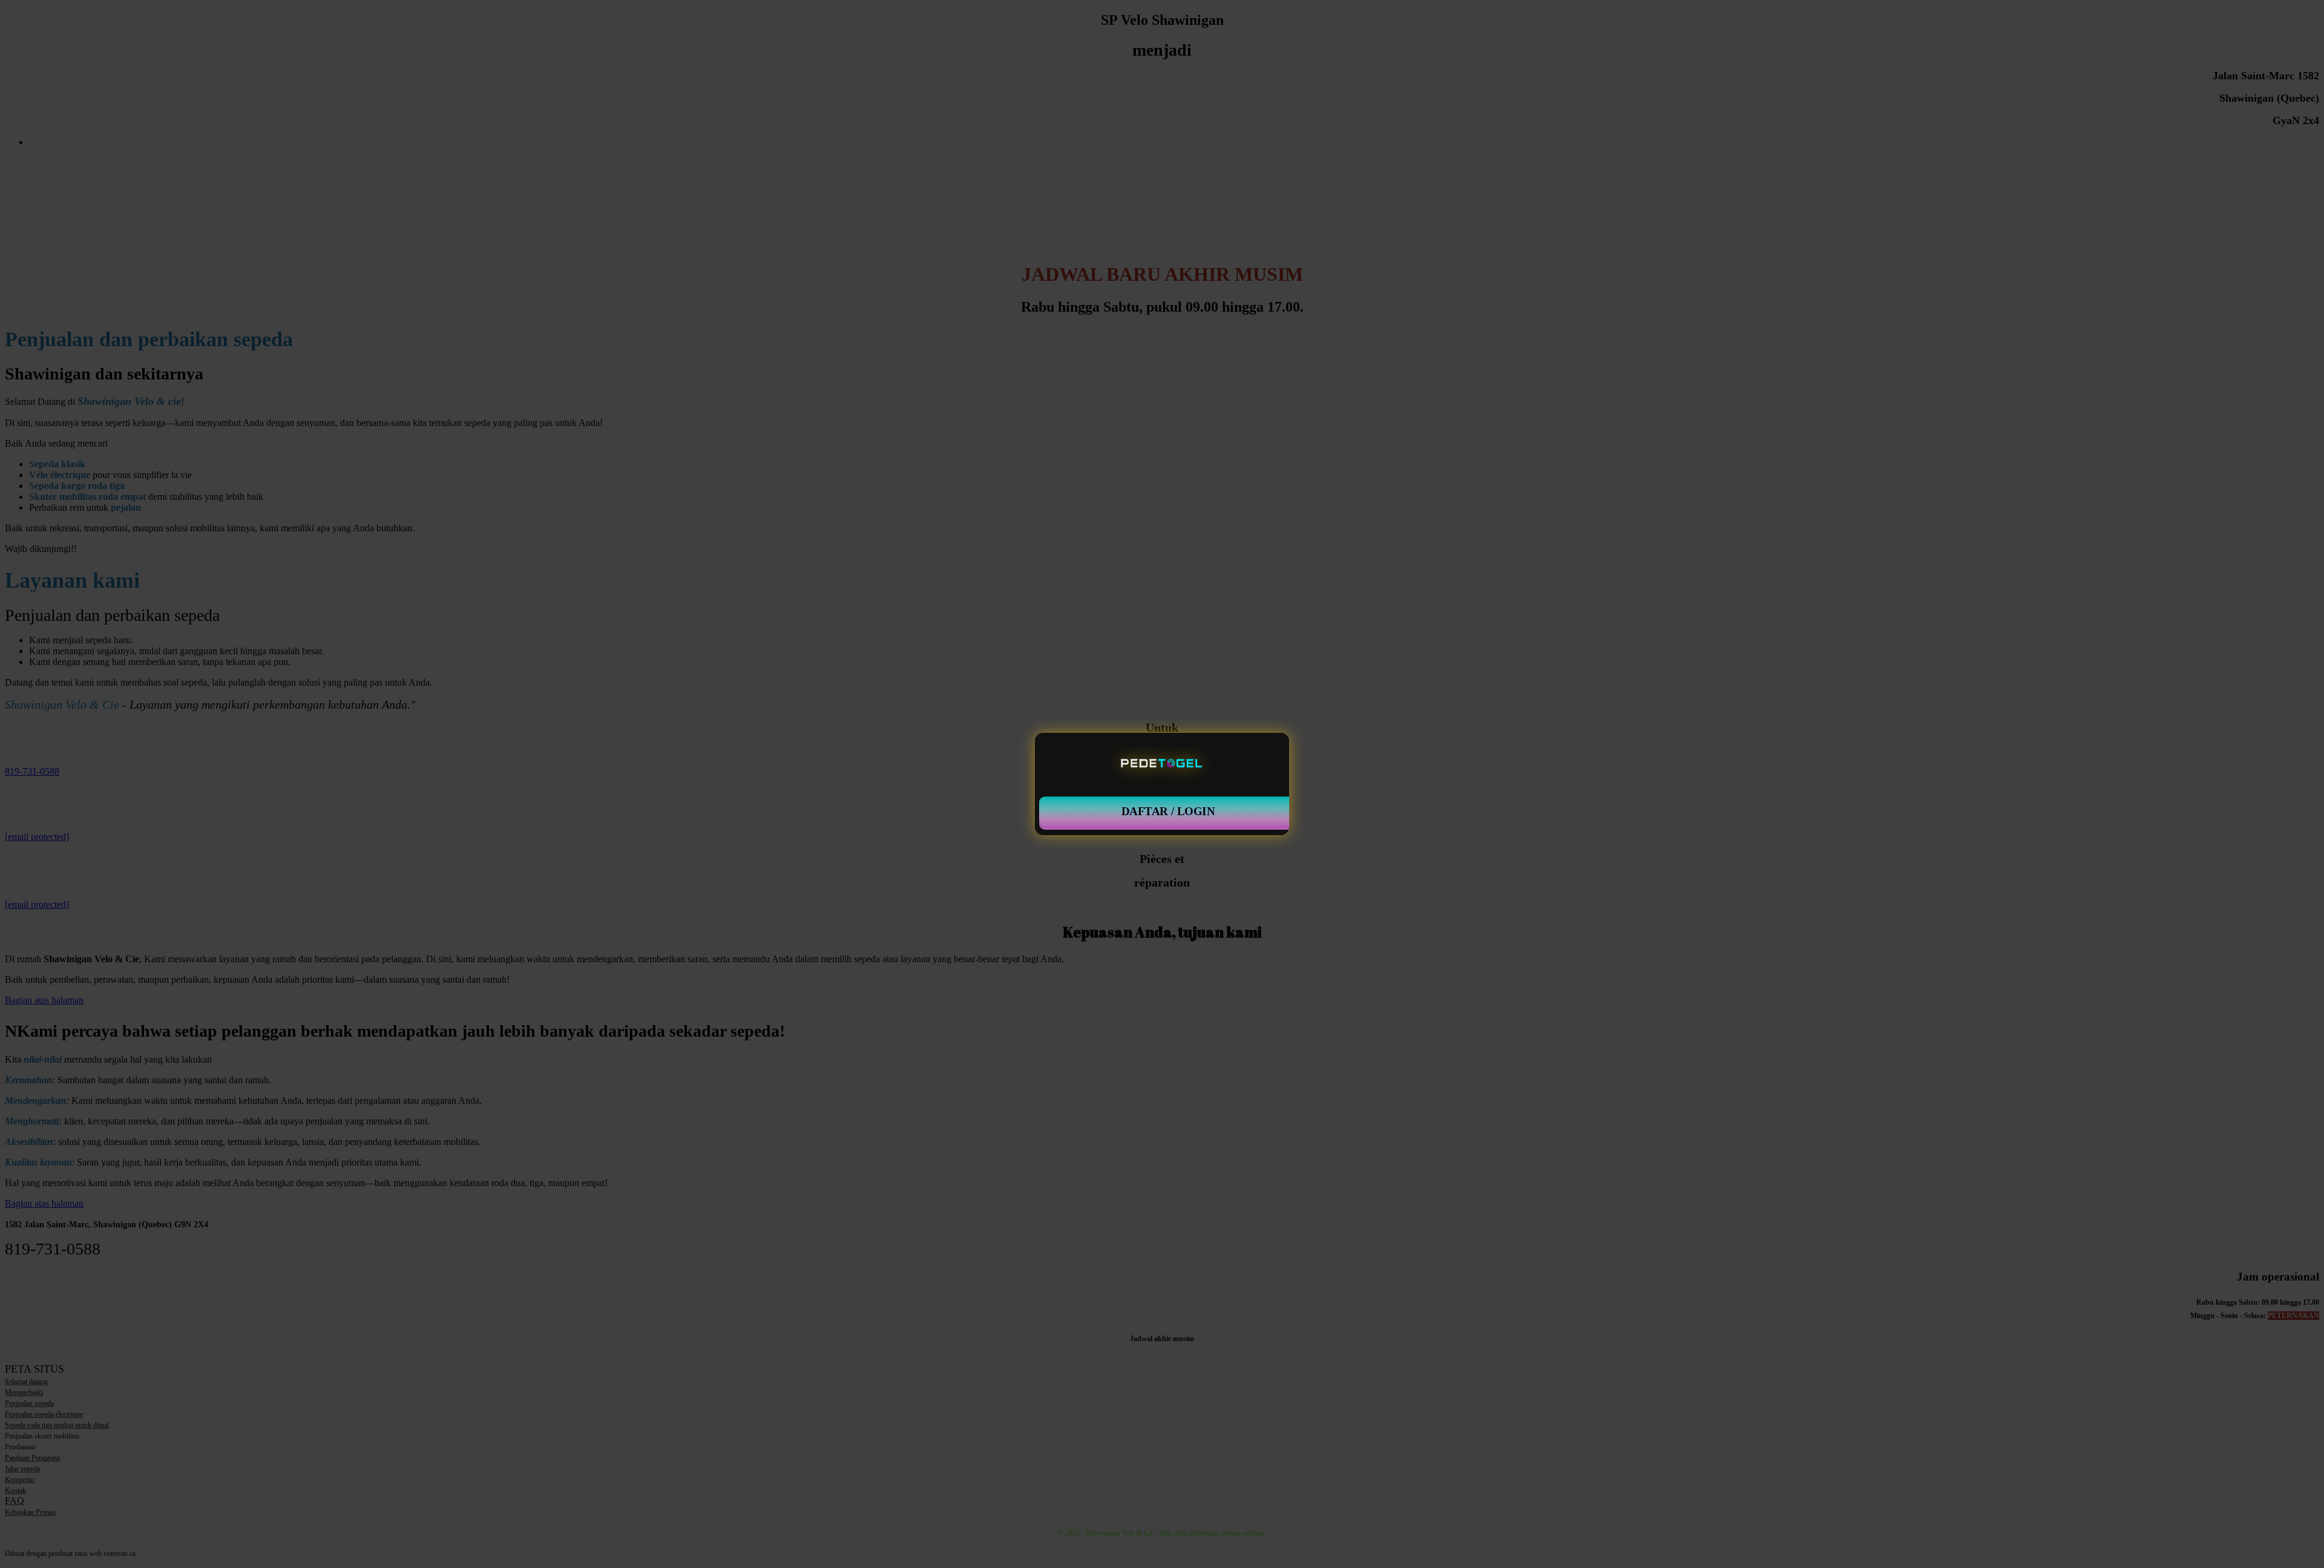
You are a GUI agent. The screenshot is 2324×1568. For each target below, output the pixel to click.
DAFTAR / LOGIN (1168, 812)
